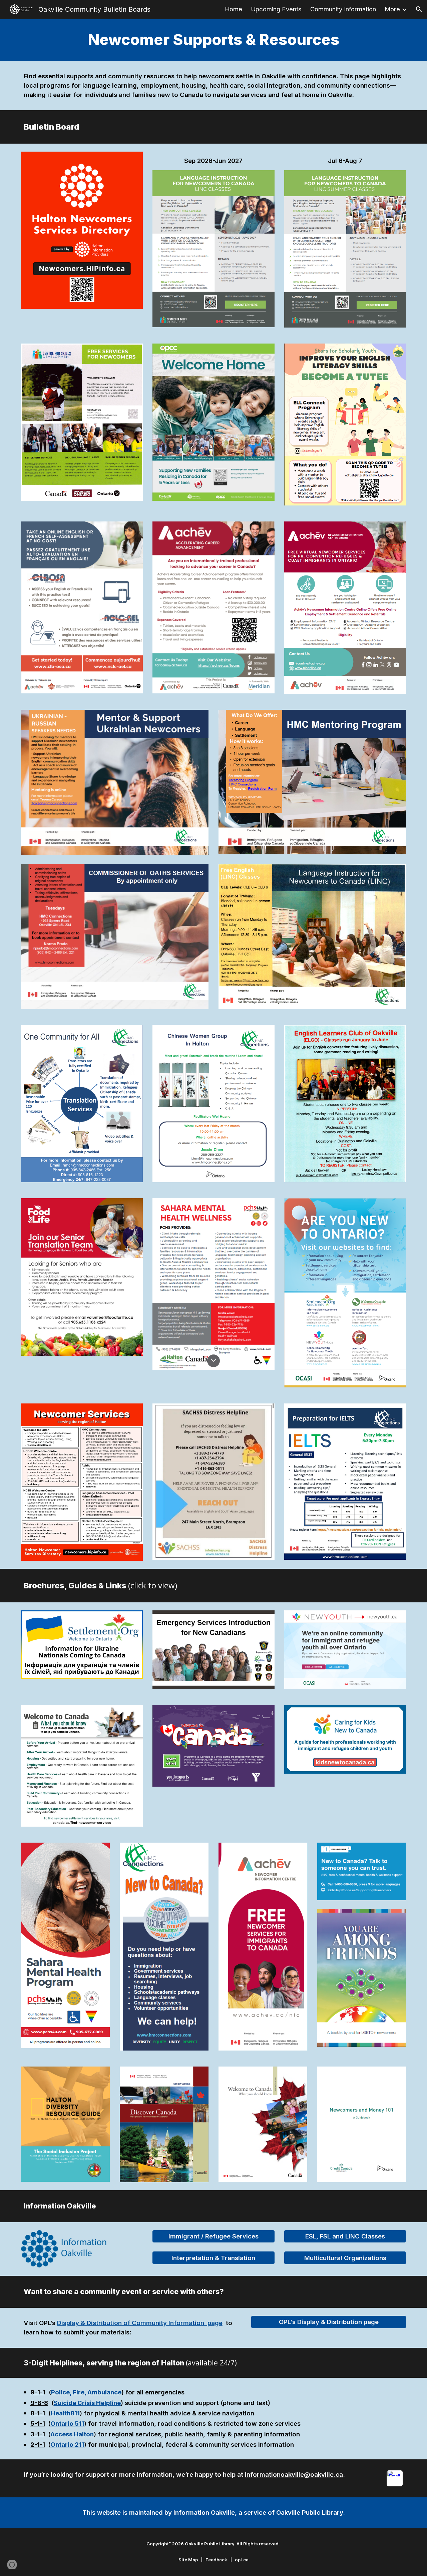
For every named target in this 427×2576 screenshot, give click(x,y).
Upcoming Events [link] (276, 9)
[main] (213, 40)
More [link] (392, 9)
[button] (419, 9)
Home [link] (234, 9)
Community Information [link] (343, 9)
